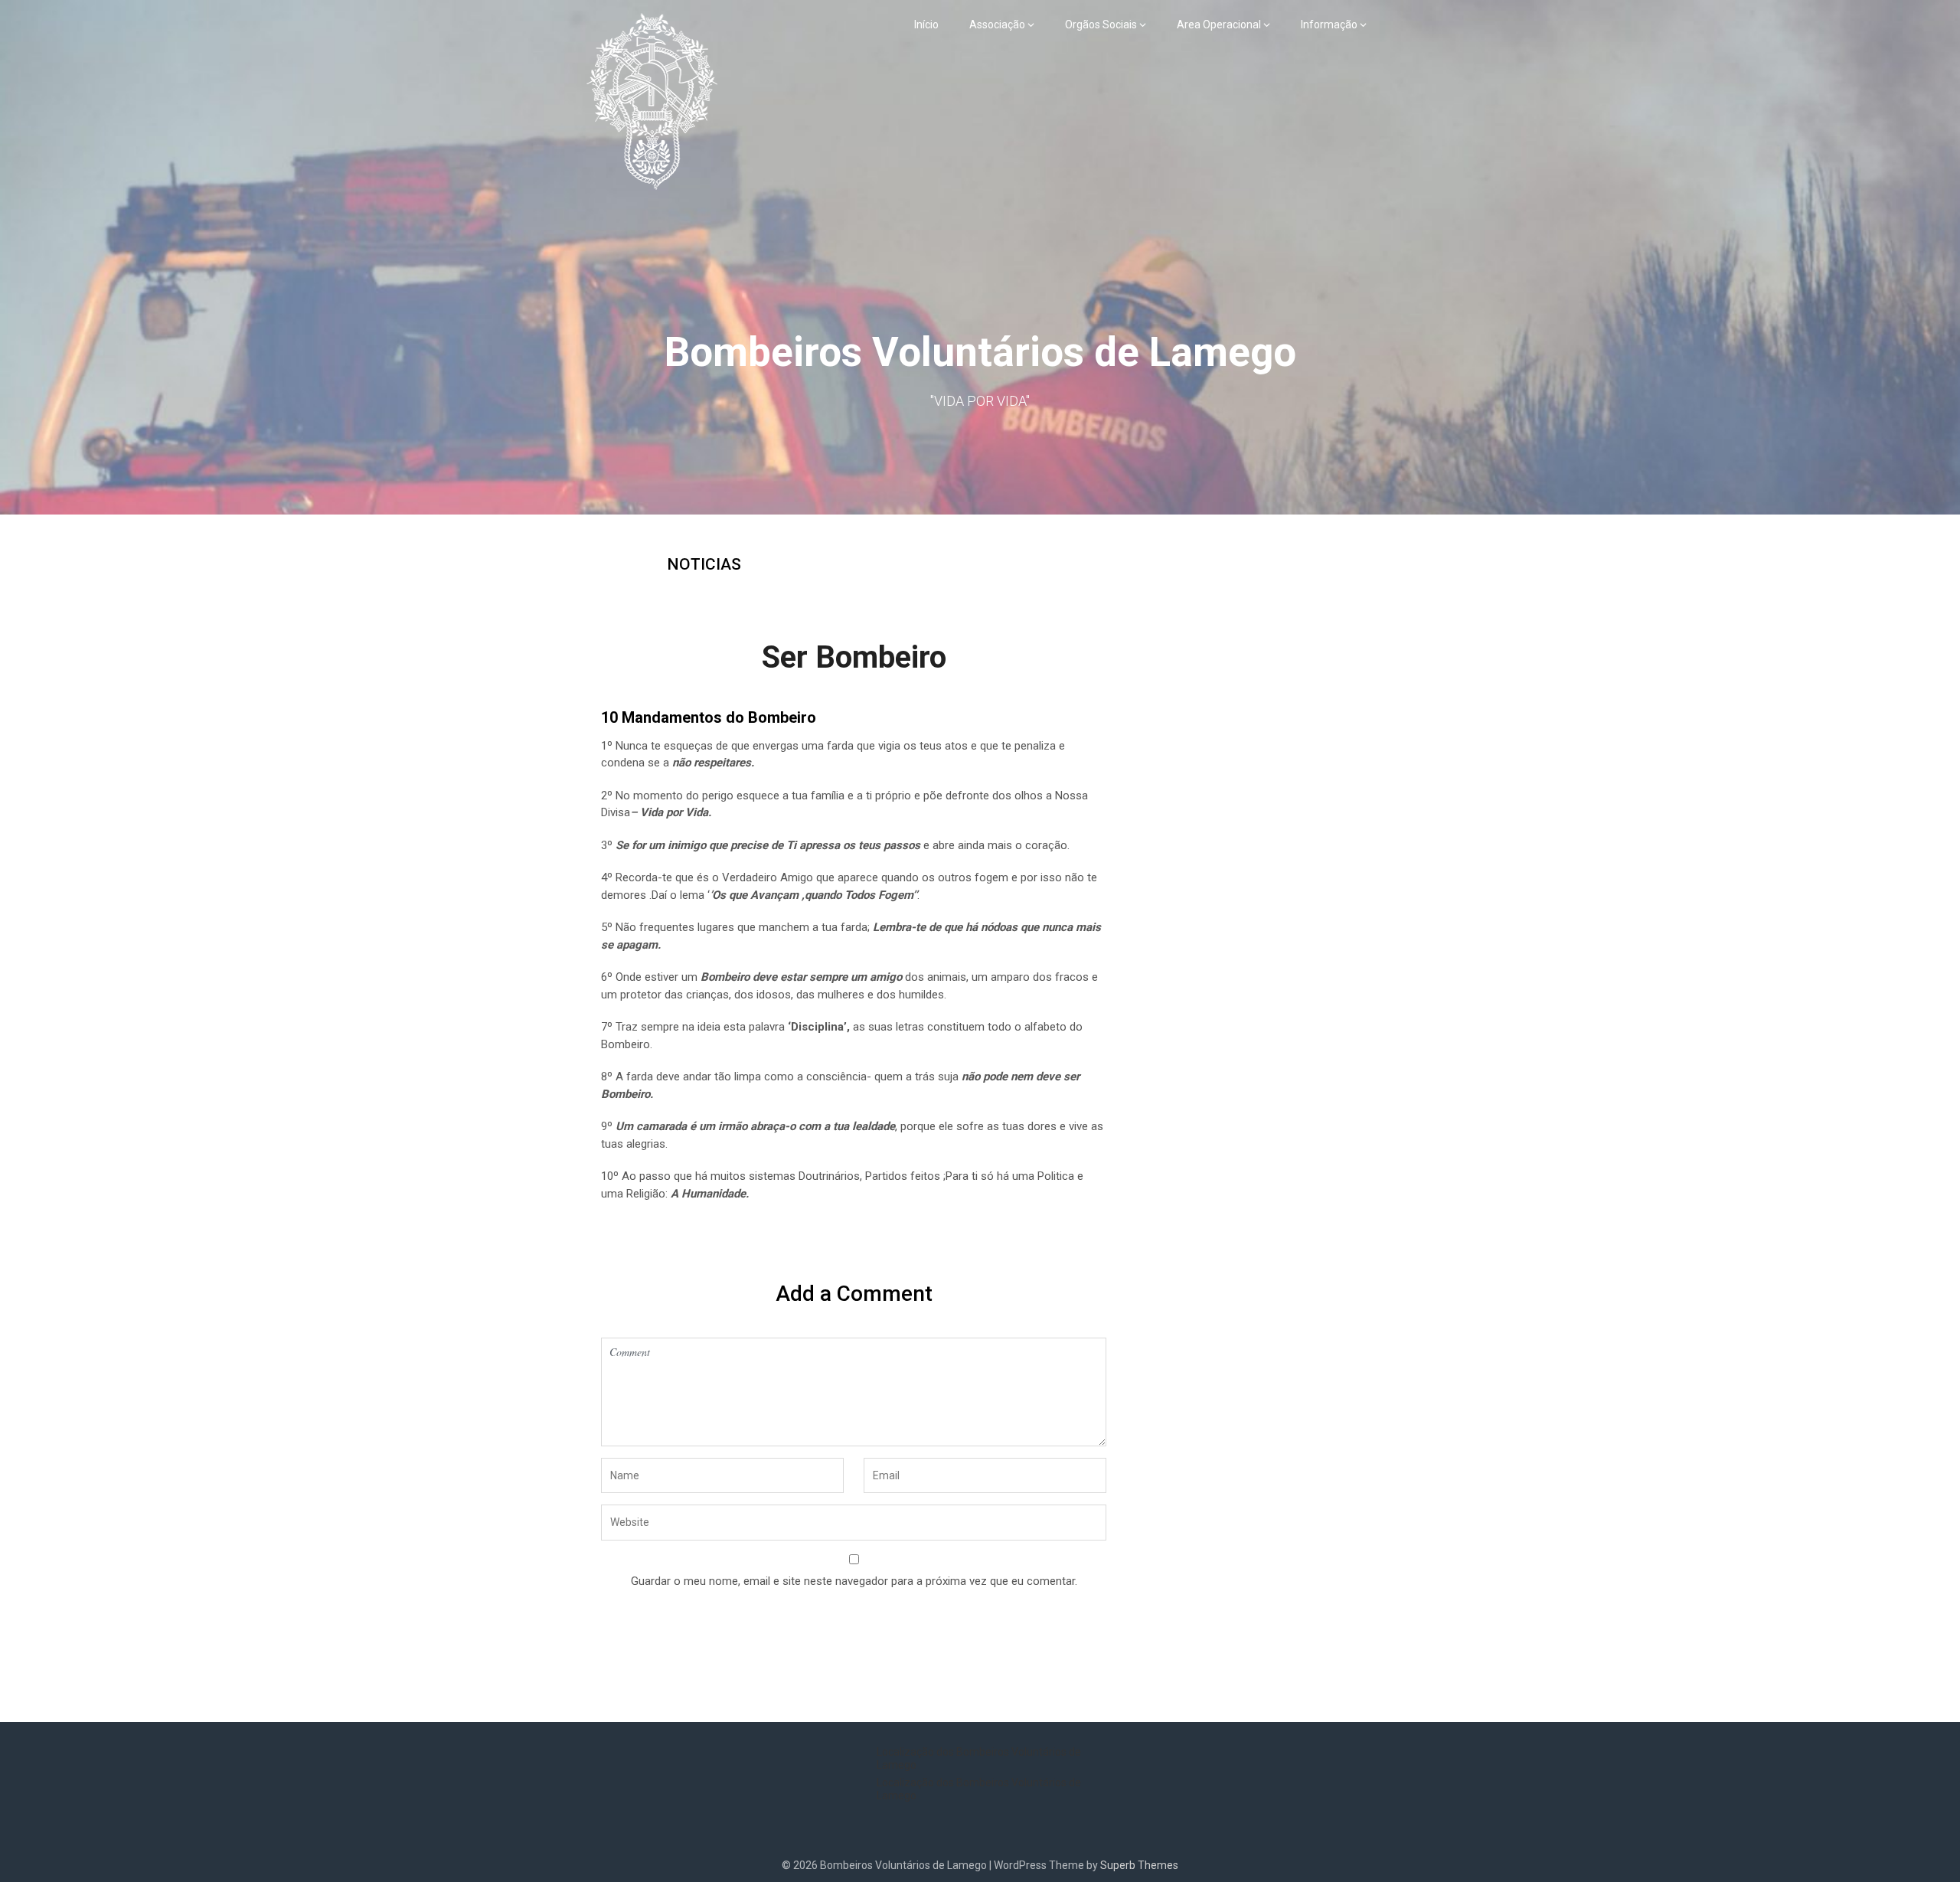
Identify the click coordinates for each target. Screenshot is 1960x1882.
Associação (997, 25)
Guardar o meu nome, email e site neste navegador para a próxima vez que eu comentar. (854, 1581)
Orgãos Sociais (1101, 25)
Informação (1329, 25)
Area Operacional (1219, 25)
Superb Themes (1139, 1865)
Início (926, 25)
